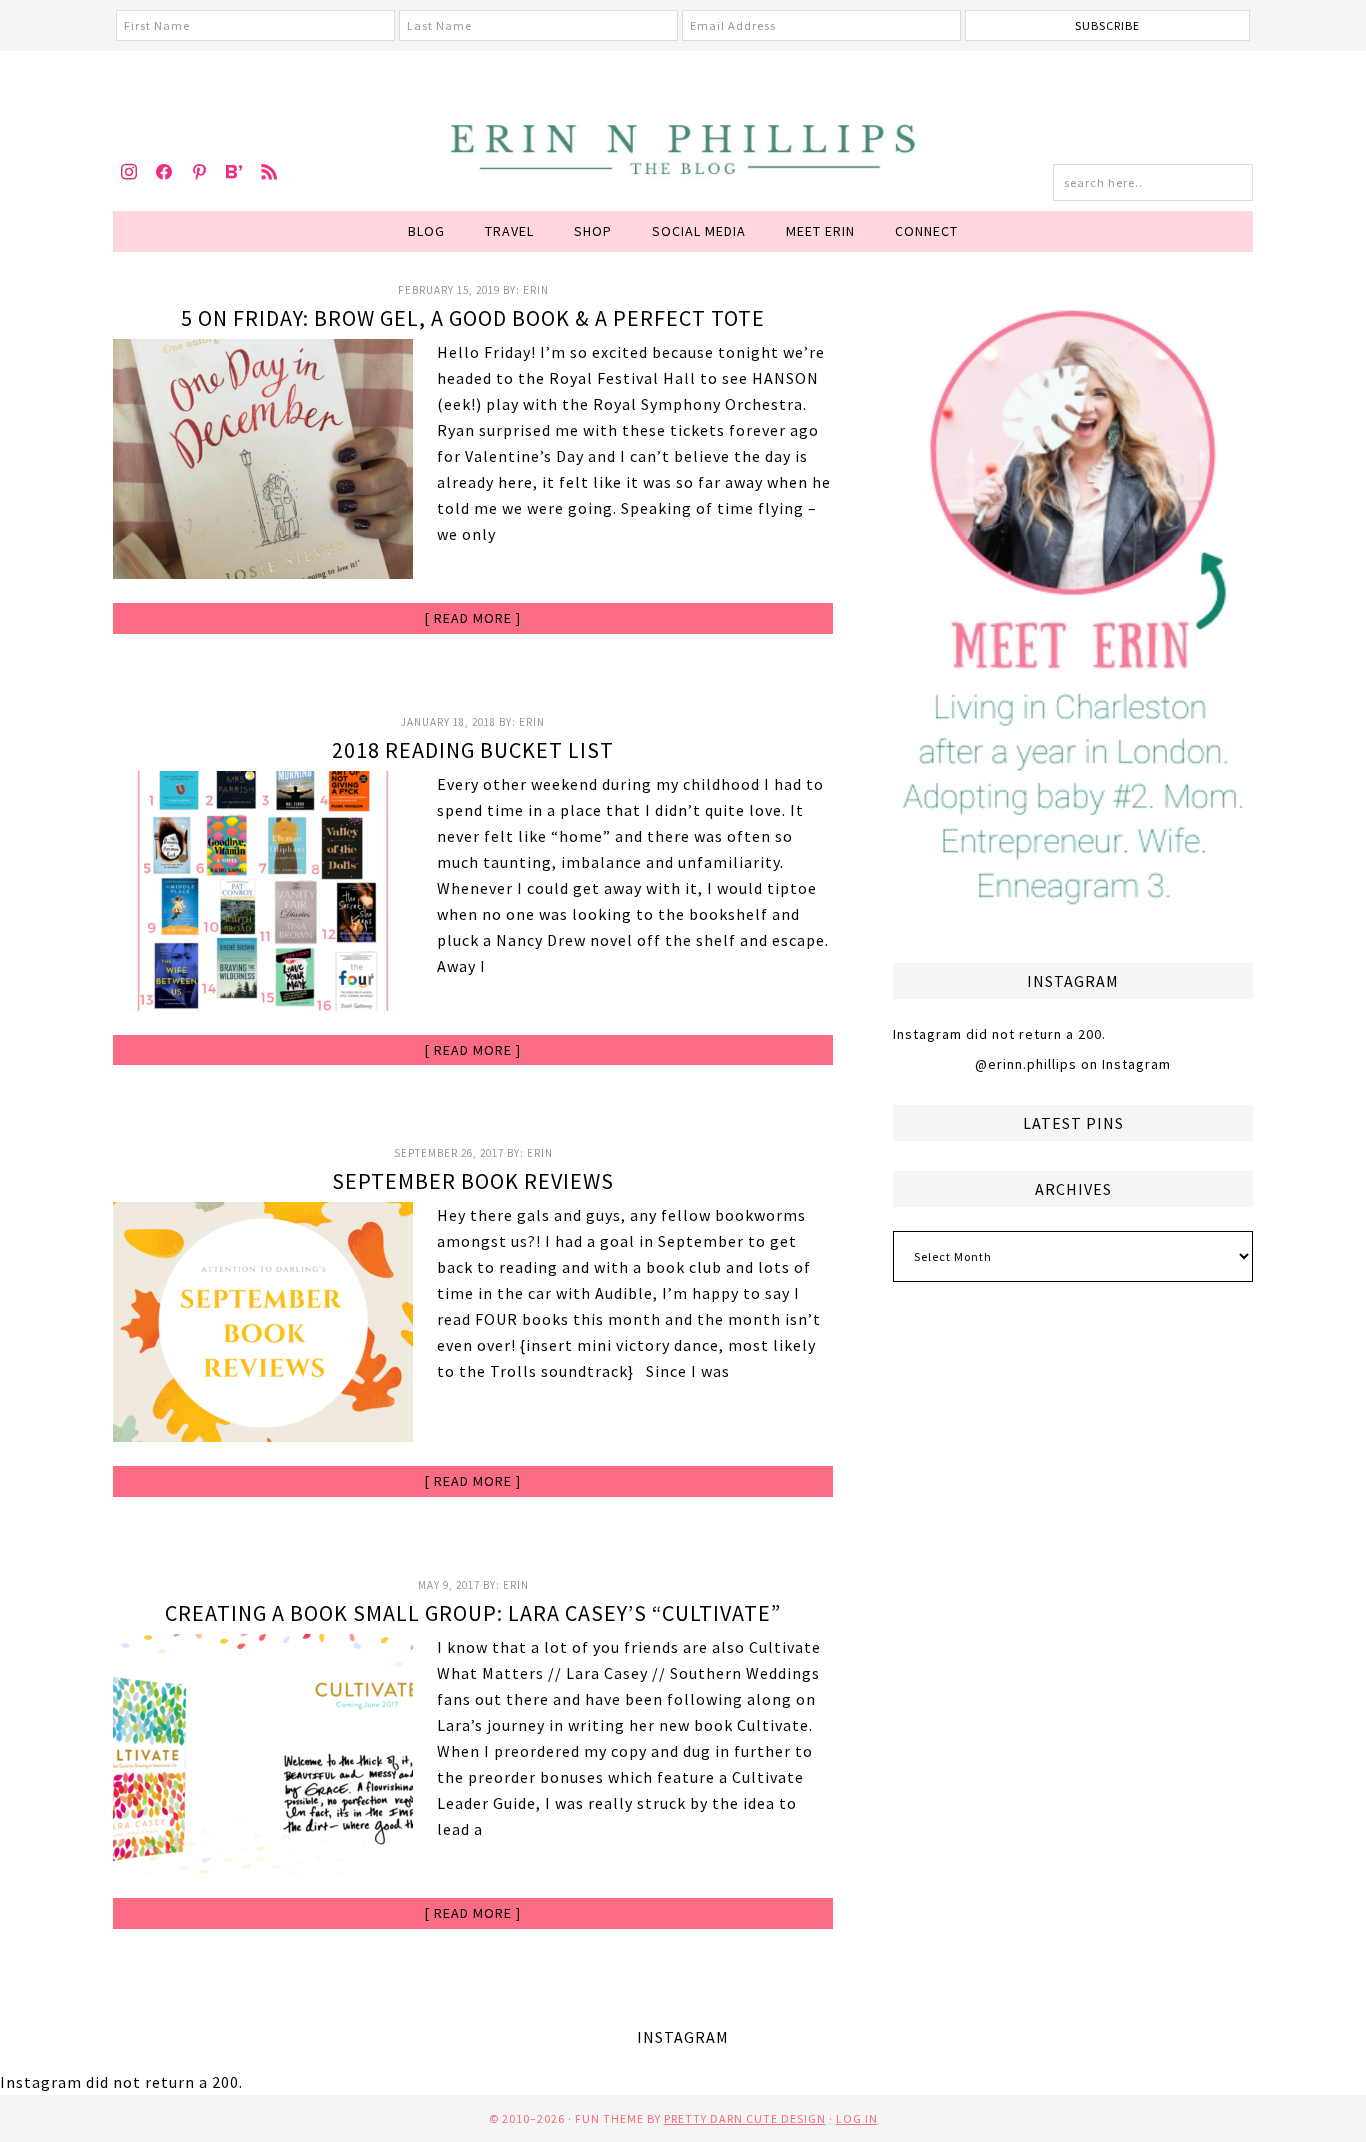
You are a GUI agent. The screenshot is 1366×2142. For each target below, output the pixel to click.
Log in (857, 2118)
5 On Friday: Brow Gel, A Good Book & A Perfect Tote (473, 318)
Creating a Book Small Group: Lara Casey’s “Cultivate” (473, 1613)
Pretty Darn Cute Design (745, 2118)
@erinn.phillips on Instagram (1073, 1064)
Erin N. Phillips (683, 146)
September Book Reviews (473, 1181)
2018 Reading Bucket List (473, 750)
